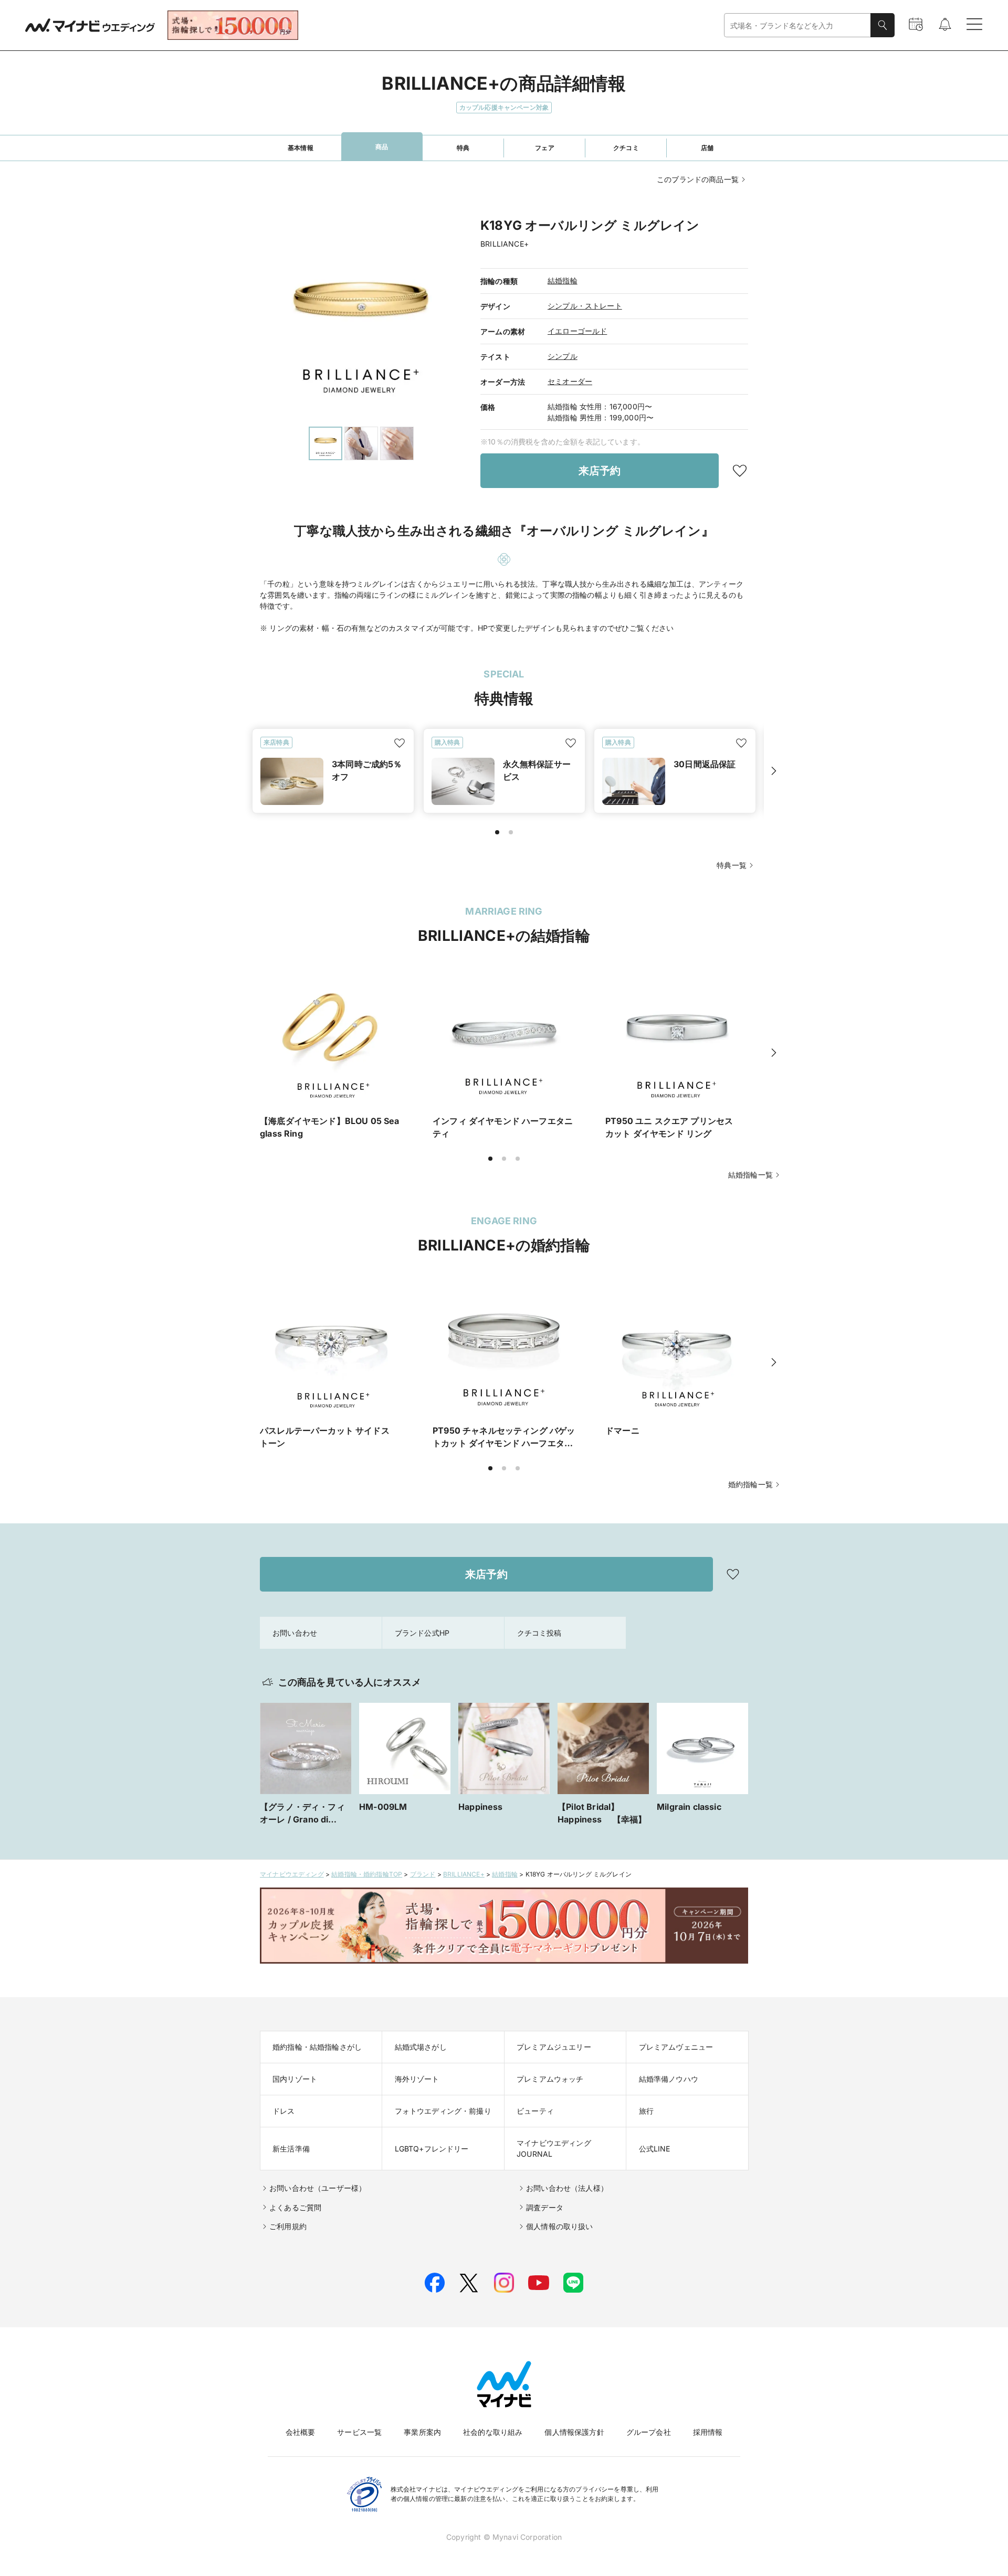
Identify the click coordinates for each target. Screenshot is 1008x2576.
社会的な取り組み (493, 2432)
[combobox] (797, 25)
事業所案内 (422, 2432)
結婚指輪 (563, 280)
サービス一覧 (359, 2432)
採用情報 (708, 2432)
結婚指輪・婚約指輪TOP (367, 1874)
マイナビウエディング (292, 1874)
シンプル (563, 356)
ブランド (423, 1874)
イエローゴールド (577, 331)
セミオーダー (570, 381)
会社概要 (301, 2432)
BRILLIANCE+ (464, 1874)
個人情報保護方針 (574, 2432)
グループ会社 (649, 2432)
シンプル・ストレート (585, 306)
